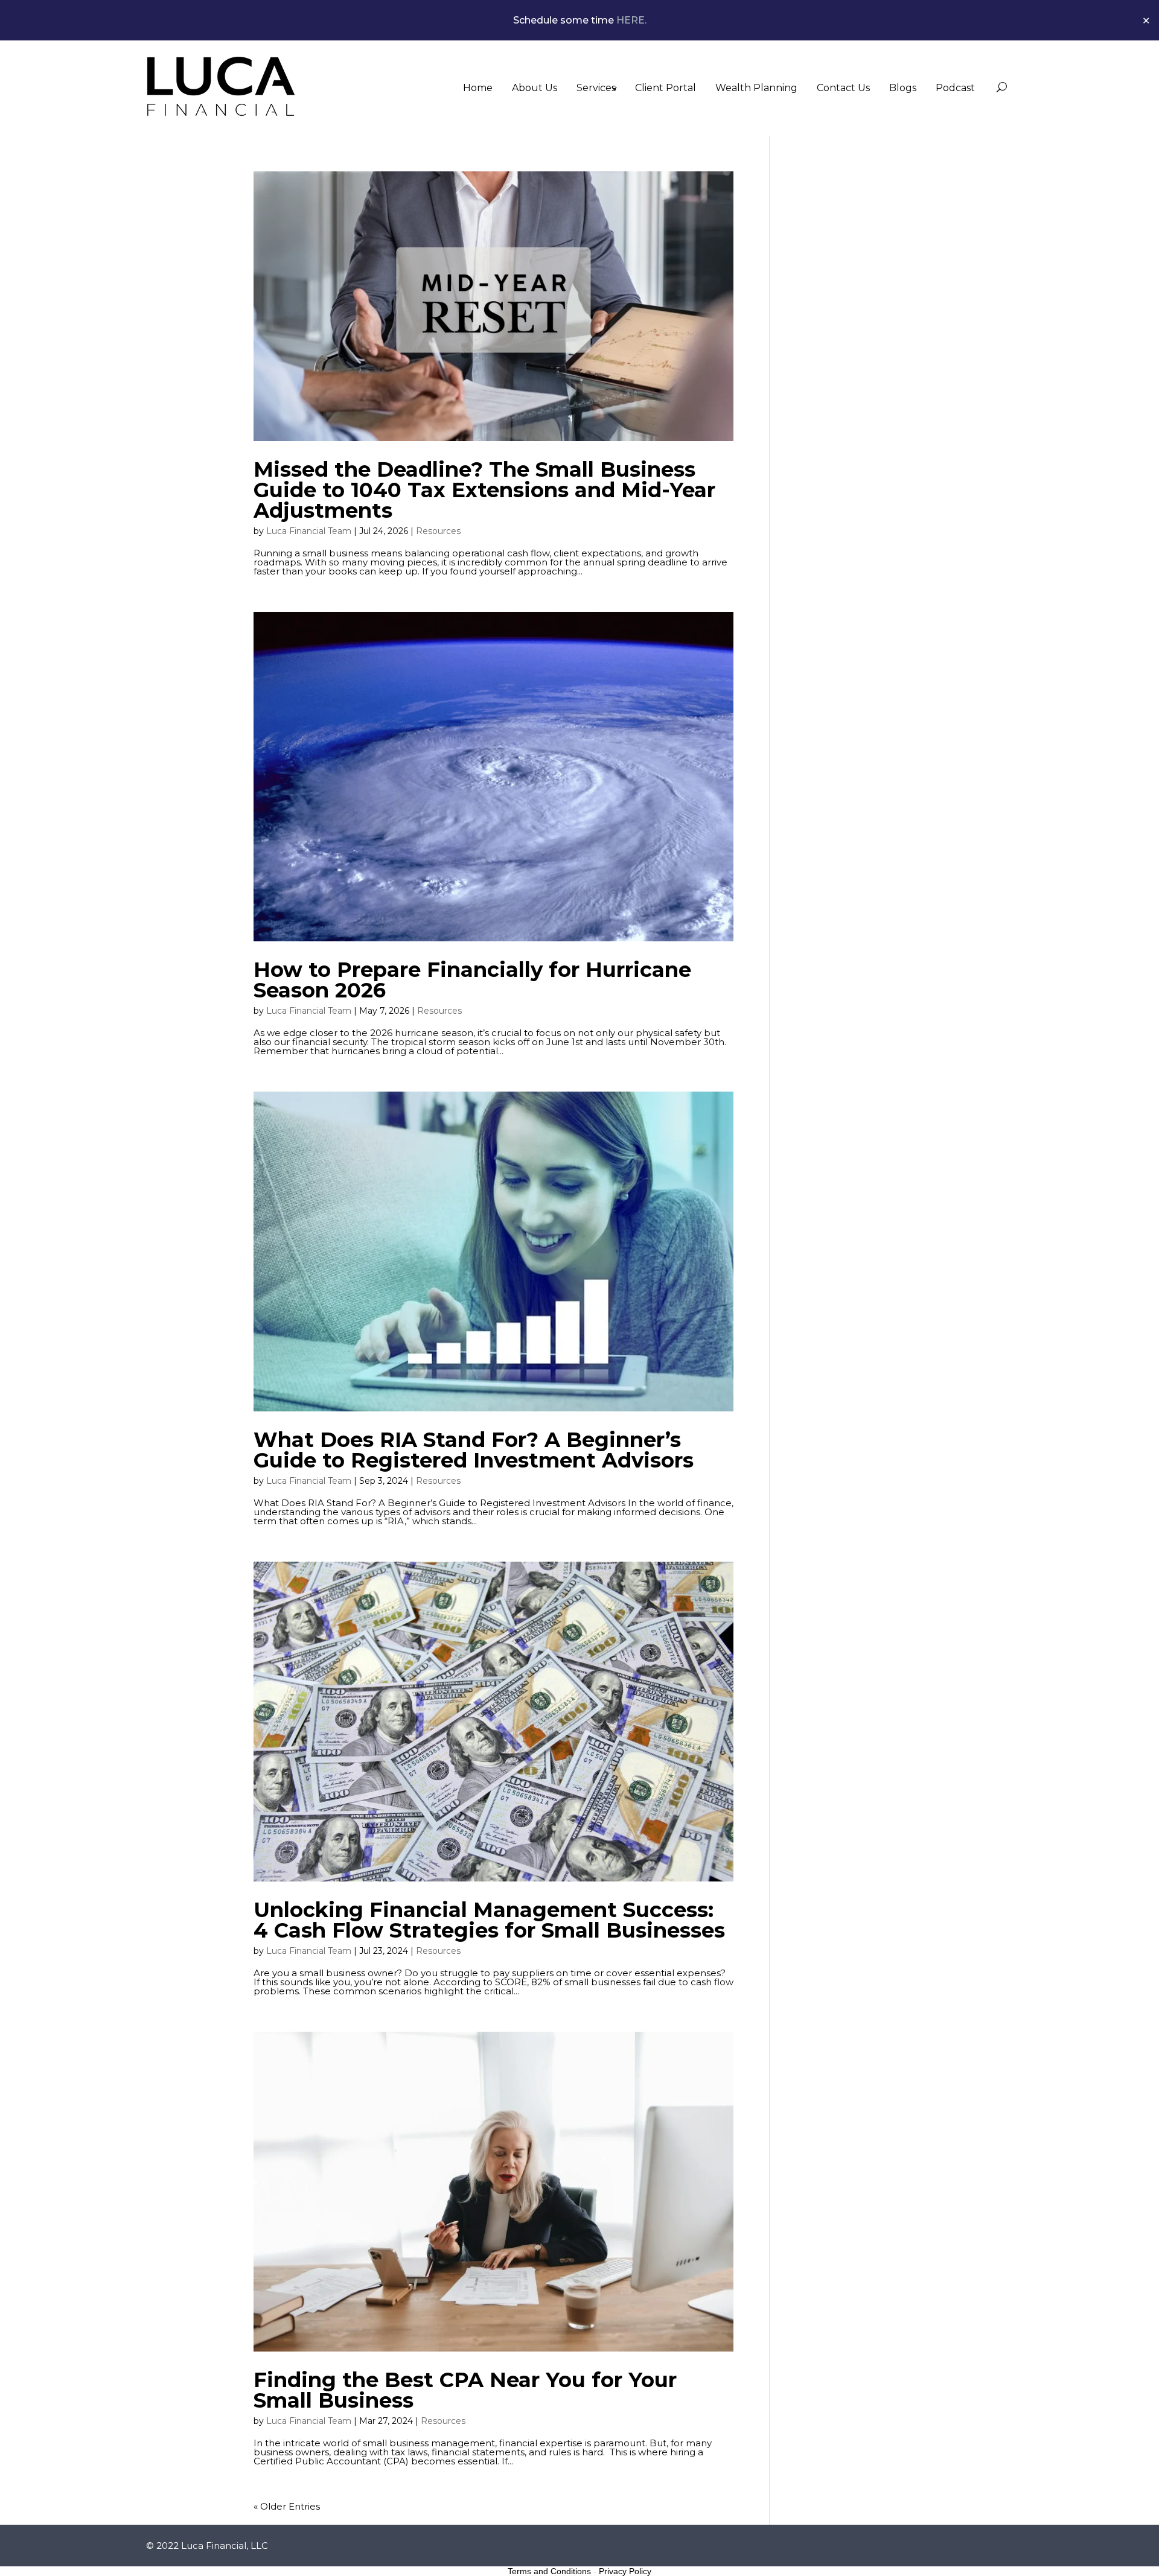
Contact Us (843, 88)
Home (478, 88)
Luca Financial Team (309, 531)
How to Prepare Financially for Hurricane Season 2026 (472, 980)
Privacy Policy (625, 2571)
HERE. (631, 20)
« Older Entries (287, 2506)
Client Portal (666, 88)
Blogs (903, 88)
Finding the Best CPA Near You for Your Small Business (465, 2390)
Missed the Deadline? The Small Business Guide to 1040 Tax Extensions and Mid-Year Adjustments (484, 490)
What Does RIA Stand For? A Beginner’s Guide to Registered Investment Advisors (474, 1450)
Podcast (955, 88)
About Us (535, 88)
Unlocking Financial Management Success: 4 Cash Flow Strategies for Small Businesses (489, 1920)
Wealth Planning (756, 88)
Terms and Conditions (549, 2571)
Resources (438, 531)
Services (596, 88)
